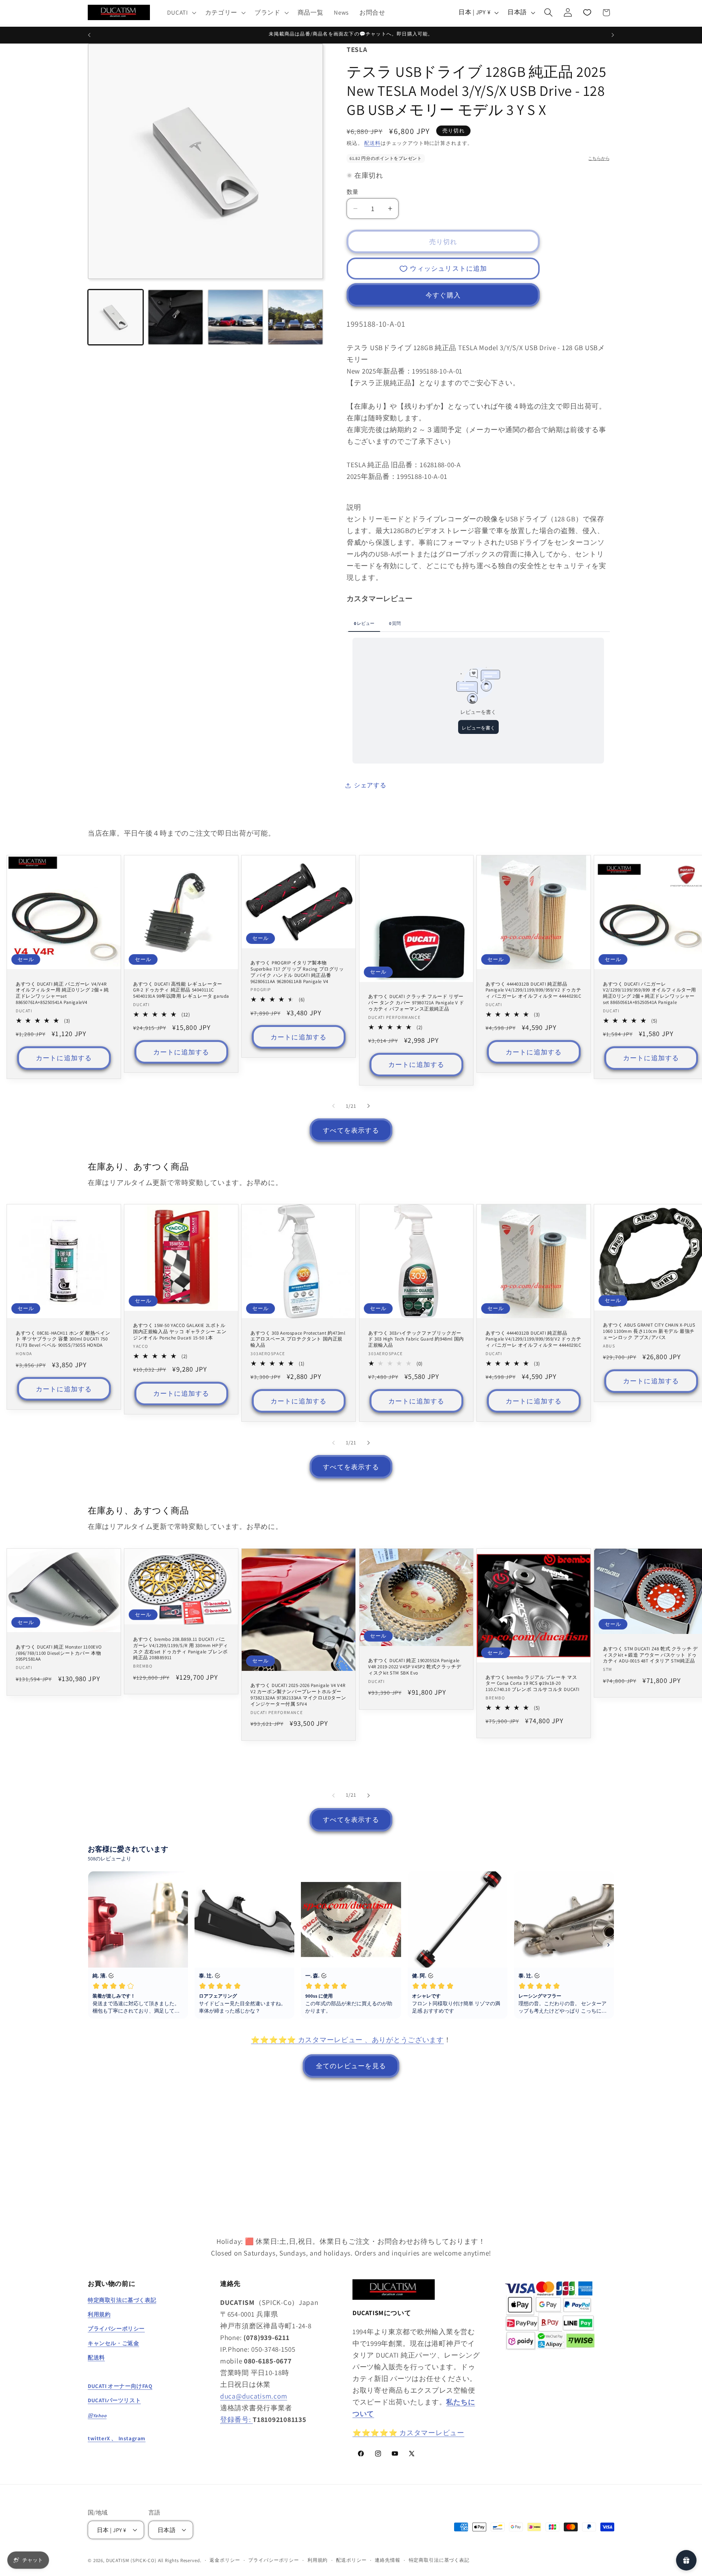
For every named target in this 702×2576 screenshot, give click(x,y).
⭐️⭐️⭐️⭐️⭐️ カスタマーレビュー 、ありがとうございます (347, 2040)
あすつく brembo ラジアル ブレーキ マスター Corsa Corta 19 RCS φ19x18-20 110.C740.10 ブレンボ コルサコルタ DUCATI (533, 1683)
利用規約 (318, 2560)
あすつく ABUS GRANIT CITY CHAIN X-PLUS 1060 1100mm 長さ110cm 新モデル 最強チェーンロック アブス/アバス (649, 1332)
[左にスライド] (333, 1106)
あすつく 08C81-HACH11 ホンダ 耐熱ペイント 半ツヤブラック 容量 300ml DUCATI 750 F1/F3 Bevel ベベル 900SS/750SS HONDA (63, 1339)
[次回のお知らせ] (613, 35)
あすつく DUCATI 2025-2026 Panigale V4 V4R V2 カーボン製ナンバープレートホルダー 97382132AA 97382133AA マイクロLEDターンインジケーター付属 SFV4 (298, 1695)
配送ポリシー (351, 2560)
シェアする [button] (370, 785)
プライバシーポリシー (273, 2560)
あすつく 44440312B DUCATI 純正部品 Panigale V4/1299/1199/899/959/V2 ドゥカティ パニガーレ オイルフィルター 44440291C (533, 990)
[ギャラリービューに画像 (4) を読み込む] (295, 317)
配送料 (372, 143)
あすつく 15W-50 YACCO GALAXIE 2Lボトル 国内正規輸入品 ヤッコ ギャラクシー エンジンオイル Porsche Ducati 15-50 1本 (180, 1332)
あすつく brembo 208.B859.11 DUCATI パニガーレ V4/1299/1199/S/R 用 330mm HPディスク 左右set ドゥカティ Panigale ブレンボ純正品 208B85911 (181, 1648)
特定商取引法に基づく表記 (439, 2560)
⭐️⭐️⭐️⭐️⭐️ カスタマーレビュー (408, 2432)
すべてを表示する (351, 1130)
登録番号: (236, 2419)
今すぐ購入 (443, 295)
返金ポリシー (225, 2560)
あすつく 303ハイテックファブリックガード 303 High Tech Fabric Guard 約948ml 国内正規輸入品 (416, 1339)
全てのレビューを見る (351, 2066)
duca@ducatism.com (254, 2396)
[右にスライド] (369, 1106)
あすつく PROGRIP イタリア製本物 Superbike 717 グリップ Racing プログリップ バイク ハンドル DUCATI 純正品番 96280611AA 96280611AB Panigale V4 (297, 972)
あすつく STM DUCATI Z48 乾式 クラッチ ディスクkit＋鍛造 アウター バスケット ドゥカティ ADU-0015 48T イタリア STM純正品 (650, 1655)
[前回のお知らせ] (89, 35)
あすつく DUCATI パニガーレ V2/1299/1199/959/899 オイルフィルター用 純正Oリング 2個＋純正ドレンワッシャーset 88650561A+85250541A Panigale (650, 993)
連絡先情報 (387, 2560)
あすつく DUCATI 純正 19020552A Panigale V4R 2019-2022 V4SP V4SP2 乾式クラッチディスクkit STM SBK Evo (415, 1667)
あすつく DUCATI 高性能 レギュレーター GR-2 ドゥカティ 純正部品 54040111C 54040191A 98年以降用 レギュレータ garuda (181, 990)
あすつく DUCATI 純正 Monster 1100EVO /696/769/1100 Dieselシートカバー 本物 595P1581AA (59, 1653)
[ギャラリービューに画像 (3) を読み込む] (235, 317)
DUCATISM (118, 2560)
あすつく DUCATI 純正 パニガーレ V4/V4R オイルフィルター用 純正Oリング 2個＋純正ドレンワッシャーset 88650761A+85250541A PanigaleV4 (62, 993)
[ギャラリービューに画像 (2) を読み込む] (175, 317)
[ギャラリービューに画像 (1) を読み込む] (116, 317)
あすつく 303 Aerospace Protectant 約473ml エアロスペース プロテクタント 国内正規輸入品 (298, 1339)
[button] (181, 12)
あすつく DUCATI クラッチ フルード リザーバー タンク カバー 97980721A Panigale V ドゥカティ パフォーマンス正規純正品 (416, 1003)
